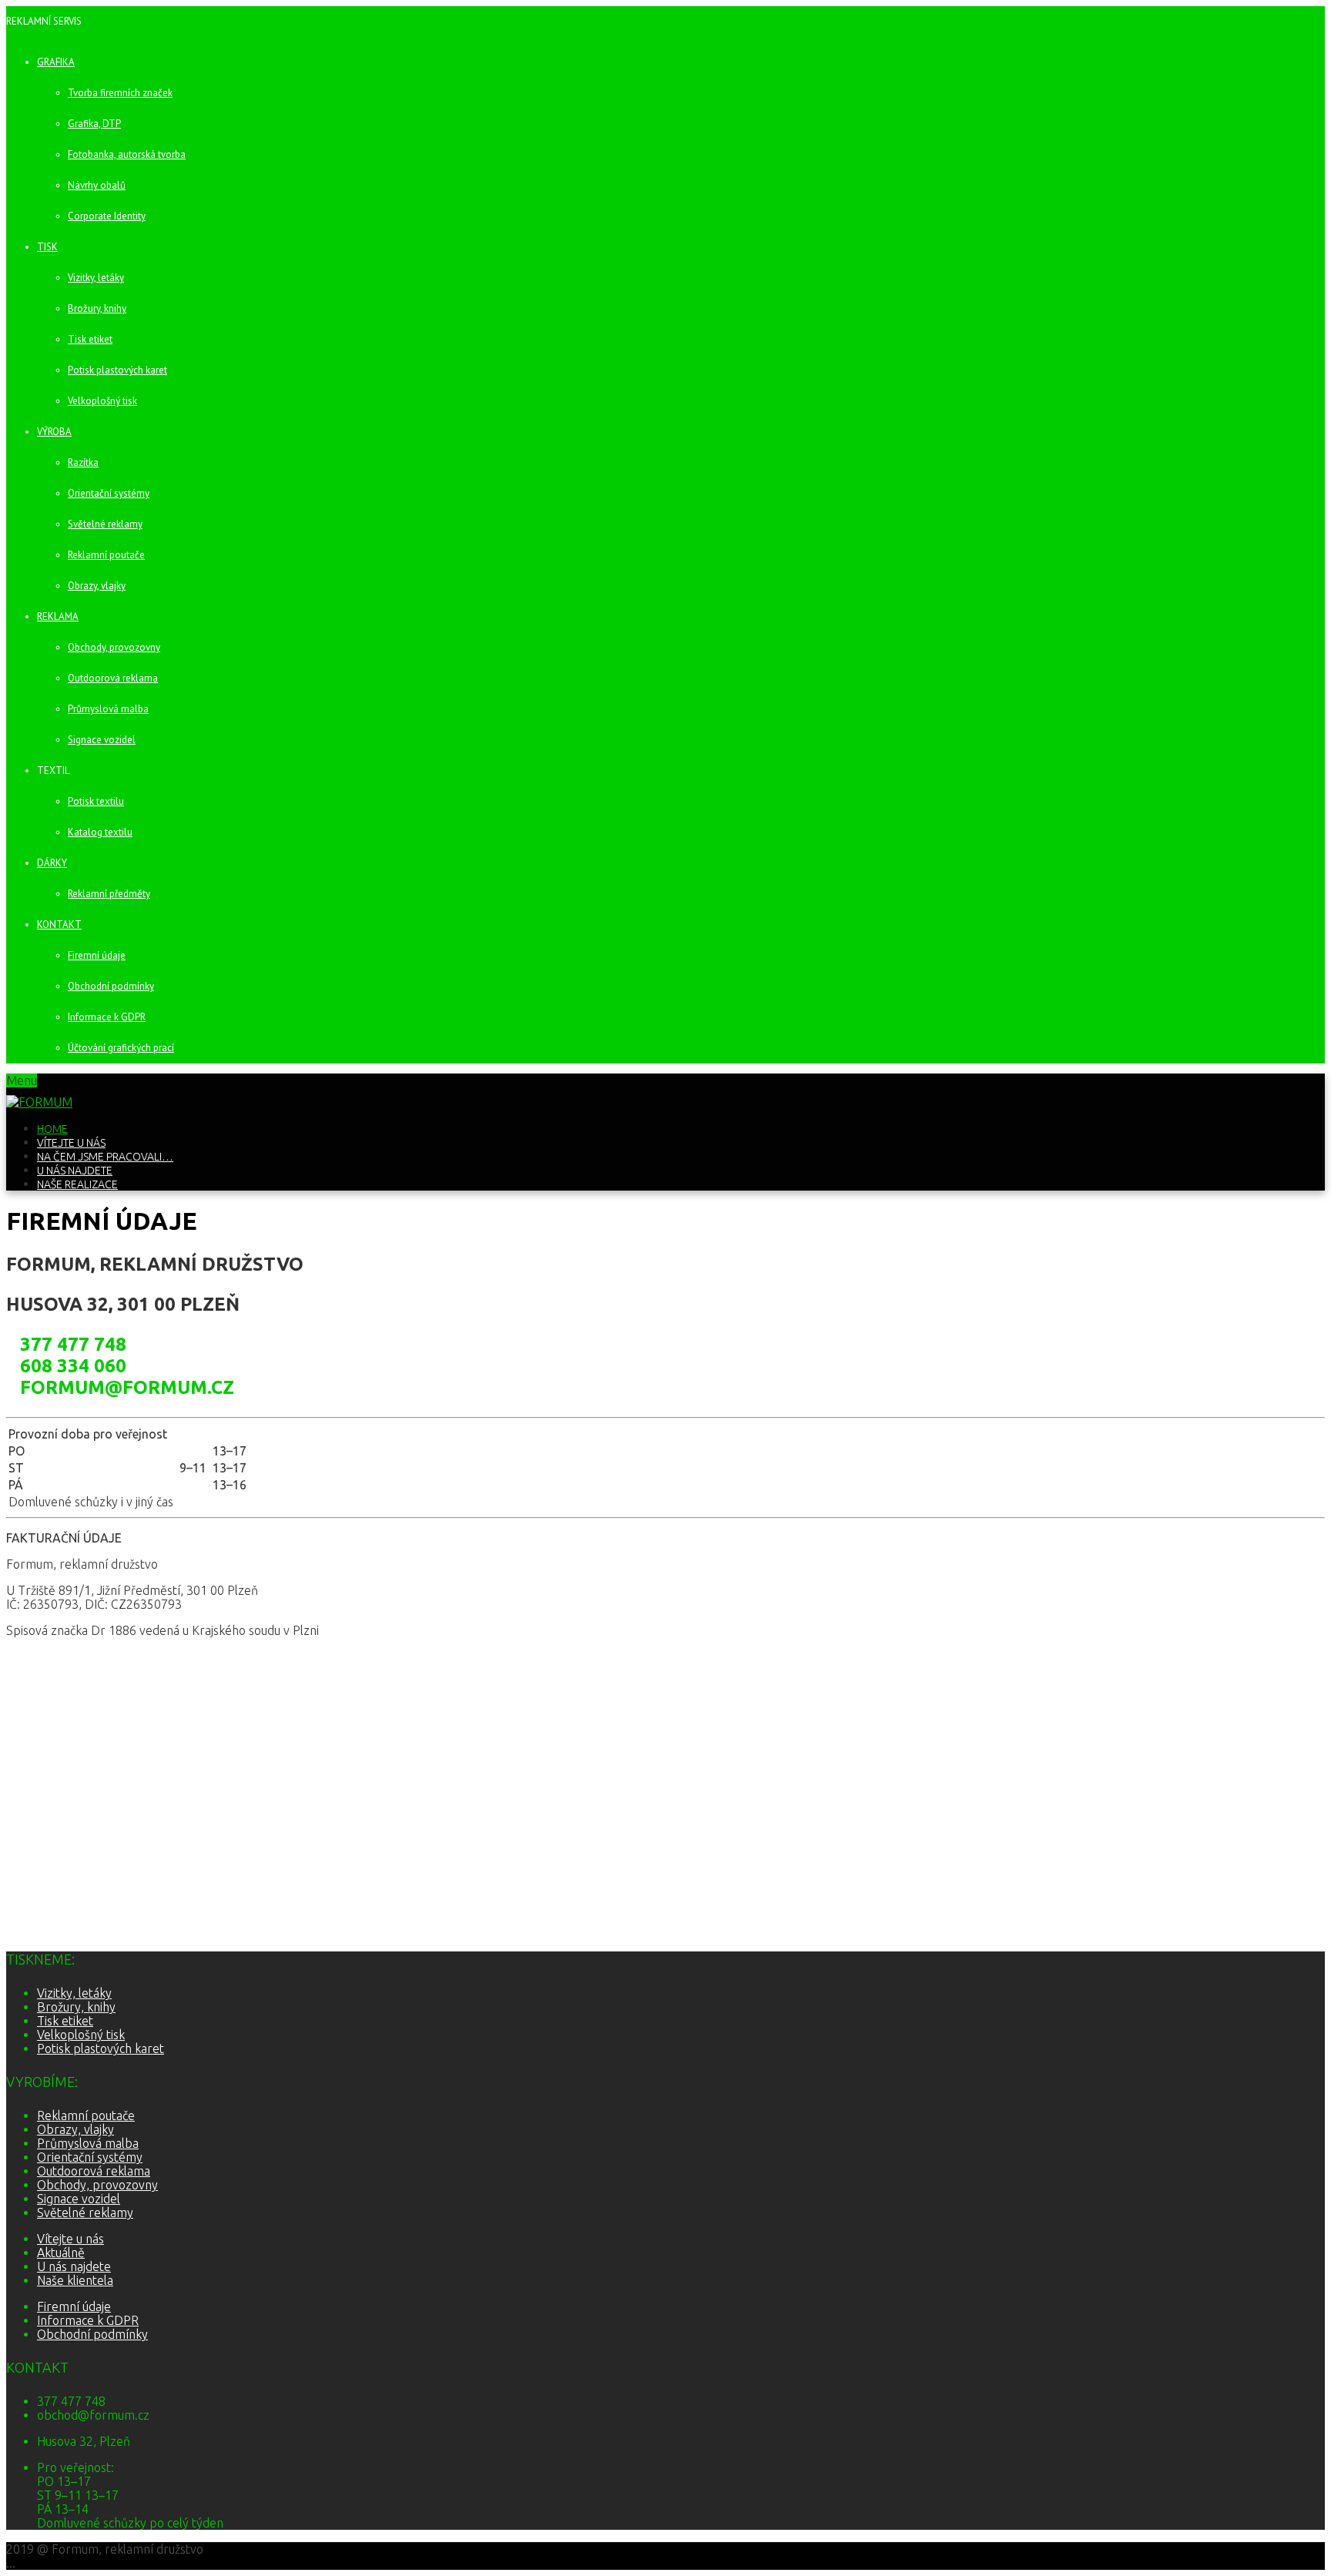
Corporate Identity (107, 216)
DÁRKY (52, 863)
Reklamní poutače (106, 555)
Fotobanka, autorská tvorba (127, 154)
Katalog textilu (100, 832)
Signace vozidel (102, 740)
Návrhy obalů (97, 185)
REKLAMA (58, 616)
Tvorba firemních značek (120, 93)
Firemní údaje (97, 955)
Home (52, 1129)
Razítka (83, 462)
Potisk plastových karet (117, 370)
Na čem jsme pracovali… (105, 1157)
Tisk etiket (90, 339)
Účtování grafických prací (121, 1048)
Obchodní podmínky (111, 986)
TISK (47, 247)
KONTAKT (59, 925)
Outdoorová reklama (113, 678)
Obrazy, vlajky (97, 586)
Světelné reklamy (105, 524)
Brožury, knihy (97, 308)
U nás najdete (75, 1171)
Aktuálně (61, 2253)
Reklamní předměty (109, 894)
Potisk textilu (96, 801)
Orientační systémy (109, 493)
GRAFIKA (56, 62)
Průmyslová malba (108, 709)
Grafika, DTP (94, 124)
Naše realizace (77, 1184)
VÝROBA (54, 432)
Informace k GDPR (107, 1017)
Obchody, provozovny (114, 647)
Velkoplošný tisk (102, 401)
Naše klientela (75, 2280)
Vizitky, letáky (96, 278)
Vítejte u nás (71, 1143)
